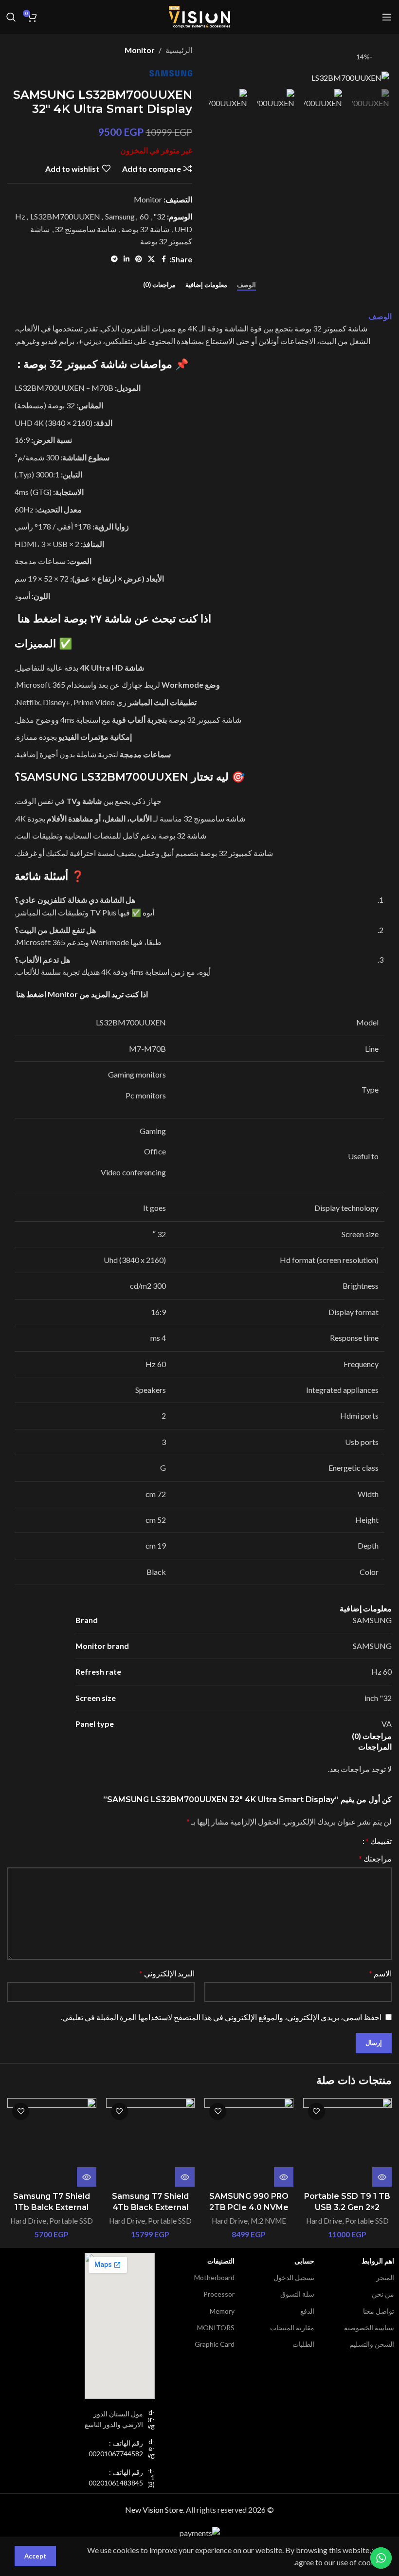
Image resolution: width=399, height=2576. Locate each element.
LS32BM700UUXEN (65, 216)
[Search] (11, 17)
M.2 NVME (268, 2221)
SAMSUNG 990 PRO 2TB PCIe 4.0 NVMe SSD (249, 2207)
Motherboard (214, 2277)
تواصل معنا (379, 2311)
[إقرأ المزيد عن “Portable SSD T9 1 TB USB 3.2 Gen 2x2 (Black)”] (382, 2177)
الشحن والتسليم (372, 2344)
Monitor (140, 50)
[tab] (246, 285)
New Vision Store (154, 2510)
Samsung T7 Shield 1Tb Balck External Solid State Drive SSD (52, 2207)
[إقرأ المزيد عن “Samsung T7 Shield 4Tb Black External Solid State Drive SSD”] (185, 2177)
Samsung (120, 216)
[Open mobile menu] (387, 17)
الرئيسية (179, 50)
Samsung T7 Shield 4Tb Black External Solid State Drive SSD (150, 2207)
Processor (219, 2294)
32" (159, 216)
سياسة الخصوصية (369, 2328)
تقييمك (379, 1841)
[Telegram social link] (114, 259)
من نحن (383, 2294)
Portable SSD (367, 2221)
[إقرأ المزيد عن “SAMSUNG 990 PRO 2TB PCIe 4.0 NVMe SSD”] (284, 2177)
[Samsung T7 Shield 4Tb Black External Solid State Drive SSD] (151, 2143)
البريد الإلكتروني (167, 1973)
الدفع (307, 2311)
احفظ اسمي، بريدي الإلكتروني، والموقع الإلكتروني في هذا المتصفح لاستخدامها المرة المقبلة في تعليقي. (221, 2017)
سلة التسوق (297, 2294)
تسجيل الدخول (294, 2277)
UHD (183, 229)
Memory (222, 2311)
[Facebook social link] (163, 259)
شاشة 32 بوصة (145, 229)
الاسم (380, 1973)
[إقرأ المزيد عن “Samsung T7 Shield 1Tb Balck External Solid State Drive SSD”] (87, 2177)
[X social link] (151, 259)
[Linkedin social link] (127, 259)
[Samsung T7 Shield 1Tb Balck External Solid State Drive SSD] (52, 2143)
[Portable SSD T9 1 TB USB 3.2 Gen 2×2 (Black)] (348, 2143)
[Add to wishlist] (317, 2111)
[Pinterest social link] (139, 259)
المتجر (385, 2277)
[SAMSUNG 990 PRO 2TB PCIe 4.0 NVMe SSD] (249, 2143)
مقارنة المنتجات (292, 2328)
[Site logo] (199, 16)
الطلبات (303, 2344)
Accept (35, 2556)
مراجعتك (375, 1858)
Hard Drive (324, 2221)
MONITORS (216, 2328)
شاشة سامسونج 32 (85, 229)
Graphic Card (215, 2344)
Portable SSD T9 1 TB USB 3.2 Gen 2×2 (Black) (347, 2207)
